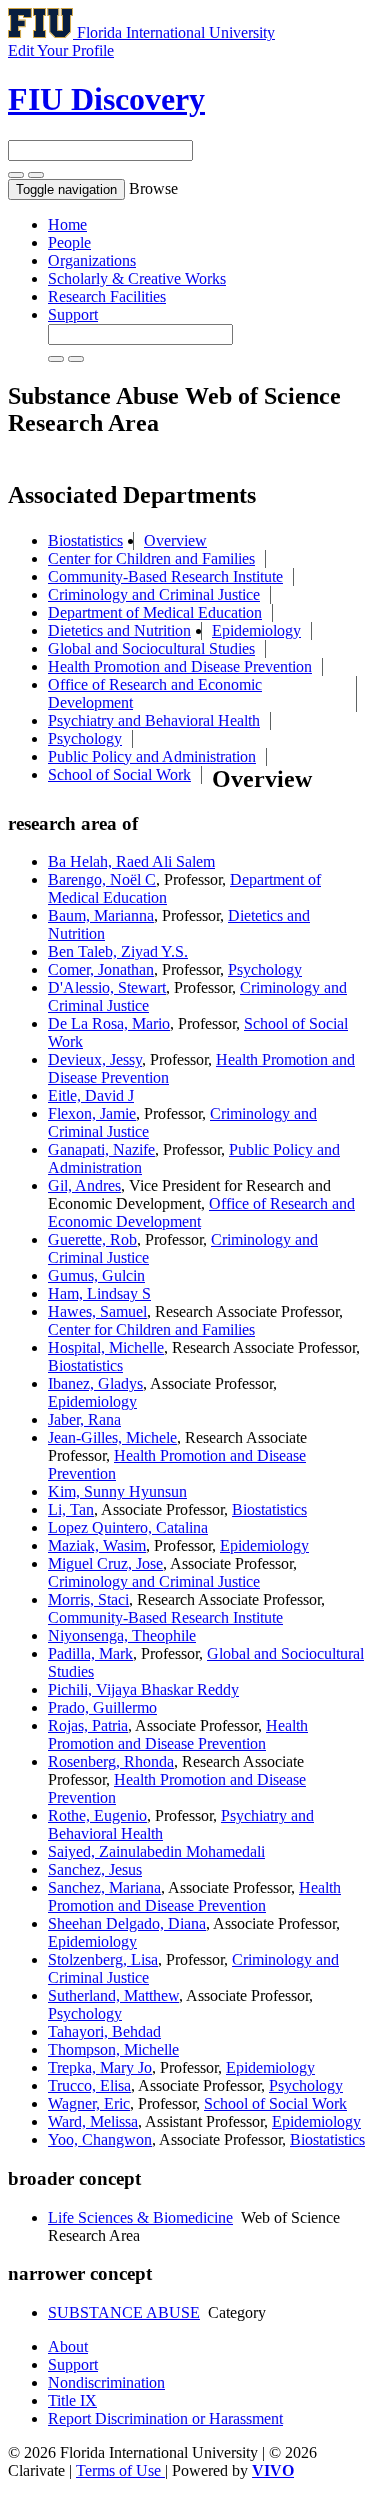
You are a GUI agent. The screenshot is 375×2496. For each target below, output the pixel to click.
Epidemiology (256, 630)
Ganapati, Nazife (101, 1149)
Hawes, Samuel (97, 1311)
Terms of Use (120, 2470)
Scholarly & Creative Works (137, 278)
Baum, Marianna (101, 915)
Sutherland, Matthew (113, 1995)
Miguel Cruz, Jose (105, 1563)
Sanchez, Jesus (95, 1869)
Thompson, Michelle (113, 2049)
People (69, 242)
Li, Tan (71, 1509)
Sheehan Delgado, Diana (127, 1923)
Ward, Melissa (93, 2121)
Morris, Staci (88, 1599)
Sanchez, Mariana (104, 1887)
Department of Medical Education (155, 612)
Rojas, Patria (88, 1725)
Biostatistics (85, 540)
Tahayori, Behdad (104, 2031)
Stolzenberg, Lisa (103, 1959)
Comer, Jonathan (101, 969)
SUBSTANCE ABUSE (124, 2312)
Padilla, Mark (90, 1653)
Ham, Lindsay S (99, 1293)
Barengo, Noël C (102, 879)
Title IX (72, 2400)
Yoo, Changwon (100, 2139)
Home (67, 224)
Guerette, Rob (92, 1239)
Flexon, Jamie (92, 1113)
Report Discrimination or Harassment (165, 2418)
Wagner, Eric (89, 2103)
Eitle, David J (91, 1095)
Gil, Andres (84, 1185)
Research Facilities (107, 296)
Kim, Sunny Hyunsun (117, 1491)
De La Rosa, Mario (109, 1023)
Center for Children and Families (151, 558)
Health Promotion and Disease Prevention (180, 666)
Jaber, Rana (84, 1419)
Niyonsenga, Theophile (122, 1635)
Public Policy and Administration (152, 756)
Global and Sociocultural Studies (151, 648)
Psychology (85, 738)
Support (73, 314)
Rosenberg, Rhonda (111, 1761)
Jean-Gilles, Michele (112, 1437)
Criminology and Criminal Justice (154, 594)
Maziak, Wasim (97, 1545)
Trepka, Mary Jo (100, 2067)
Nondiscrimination (106, 2382)
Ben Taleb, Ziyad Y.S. (118, 951)
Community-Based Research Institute (165, 576)
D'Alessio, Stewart (107, 987)
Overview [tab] (175, 540)
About (68, 2346)
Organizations (92, 260)
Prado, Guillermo (102, 1707)
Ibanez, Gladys (95, 1383)
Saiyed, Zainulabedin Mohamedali (156, 1851)
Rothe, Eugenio (97, 1815)
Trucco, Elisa (89, 2085)
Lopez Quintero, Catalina (128, 1527)
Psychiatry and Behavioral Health (154, 720)
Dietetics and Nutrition (119, 630)
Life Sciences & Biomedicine (140, 2217)
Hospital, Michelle (106, 1347)
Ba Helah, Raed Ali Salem (131, 861)
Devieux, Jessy (95, 1059)
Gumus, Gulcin (96, 1275)
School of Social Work (119, 774)
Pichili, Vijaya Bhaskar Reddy (143, 1689)
